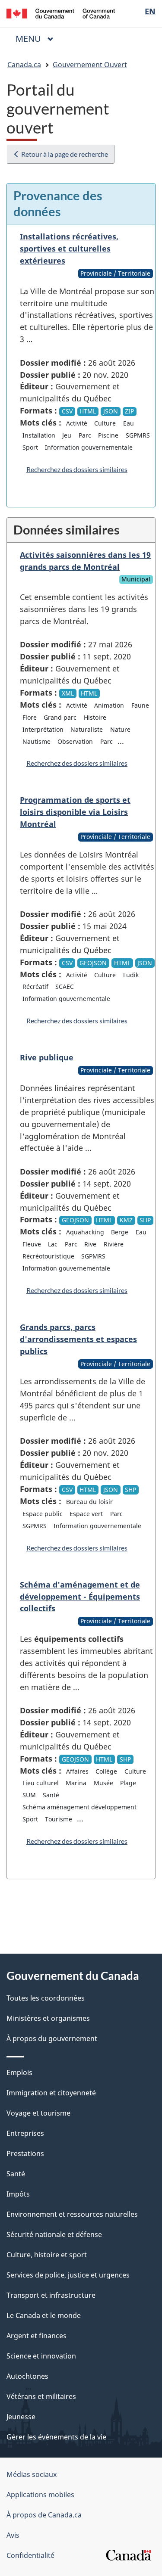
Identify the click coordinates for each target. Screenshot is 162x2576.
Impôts (18, 2194)
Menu (38, 39)
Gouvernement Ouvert (90, 65)
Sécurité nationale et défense (54, 2234)
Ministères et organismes (48, 2018)
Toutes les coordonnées (46, 1998)
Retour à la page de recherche (64, 154)
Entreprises (25, 2133)
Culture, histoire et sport (47, 2255)
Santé (16, 2174)
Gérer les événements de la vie (56, 2437)
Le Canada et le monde (44, 2315)
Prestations (25, 2153)
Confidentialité (30, 2555)
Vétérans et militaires (41, 2396)
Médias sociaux (32, 2474)
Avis (13, 2535)
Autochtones (27, 2376)
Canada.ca (24, 65)
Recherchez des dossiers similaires (77, 469)
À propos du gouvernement (52, 2038)
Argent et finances (37, 2336)
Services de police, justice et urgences (68, 2275)
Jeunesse (21, 2417)
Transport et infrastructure (51, 2295)
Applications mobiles (40, 2495)
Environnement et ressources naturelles (72, 2214)
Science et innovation (41, 2356)
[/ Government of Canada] (61, 13)
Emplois (19, 2073)
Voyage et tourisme (38, 2113)
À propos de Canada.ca (44, 2515)
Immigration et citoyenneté (51, 2093)
